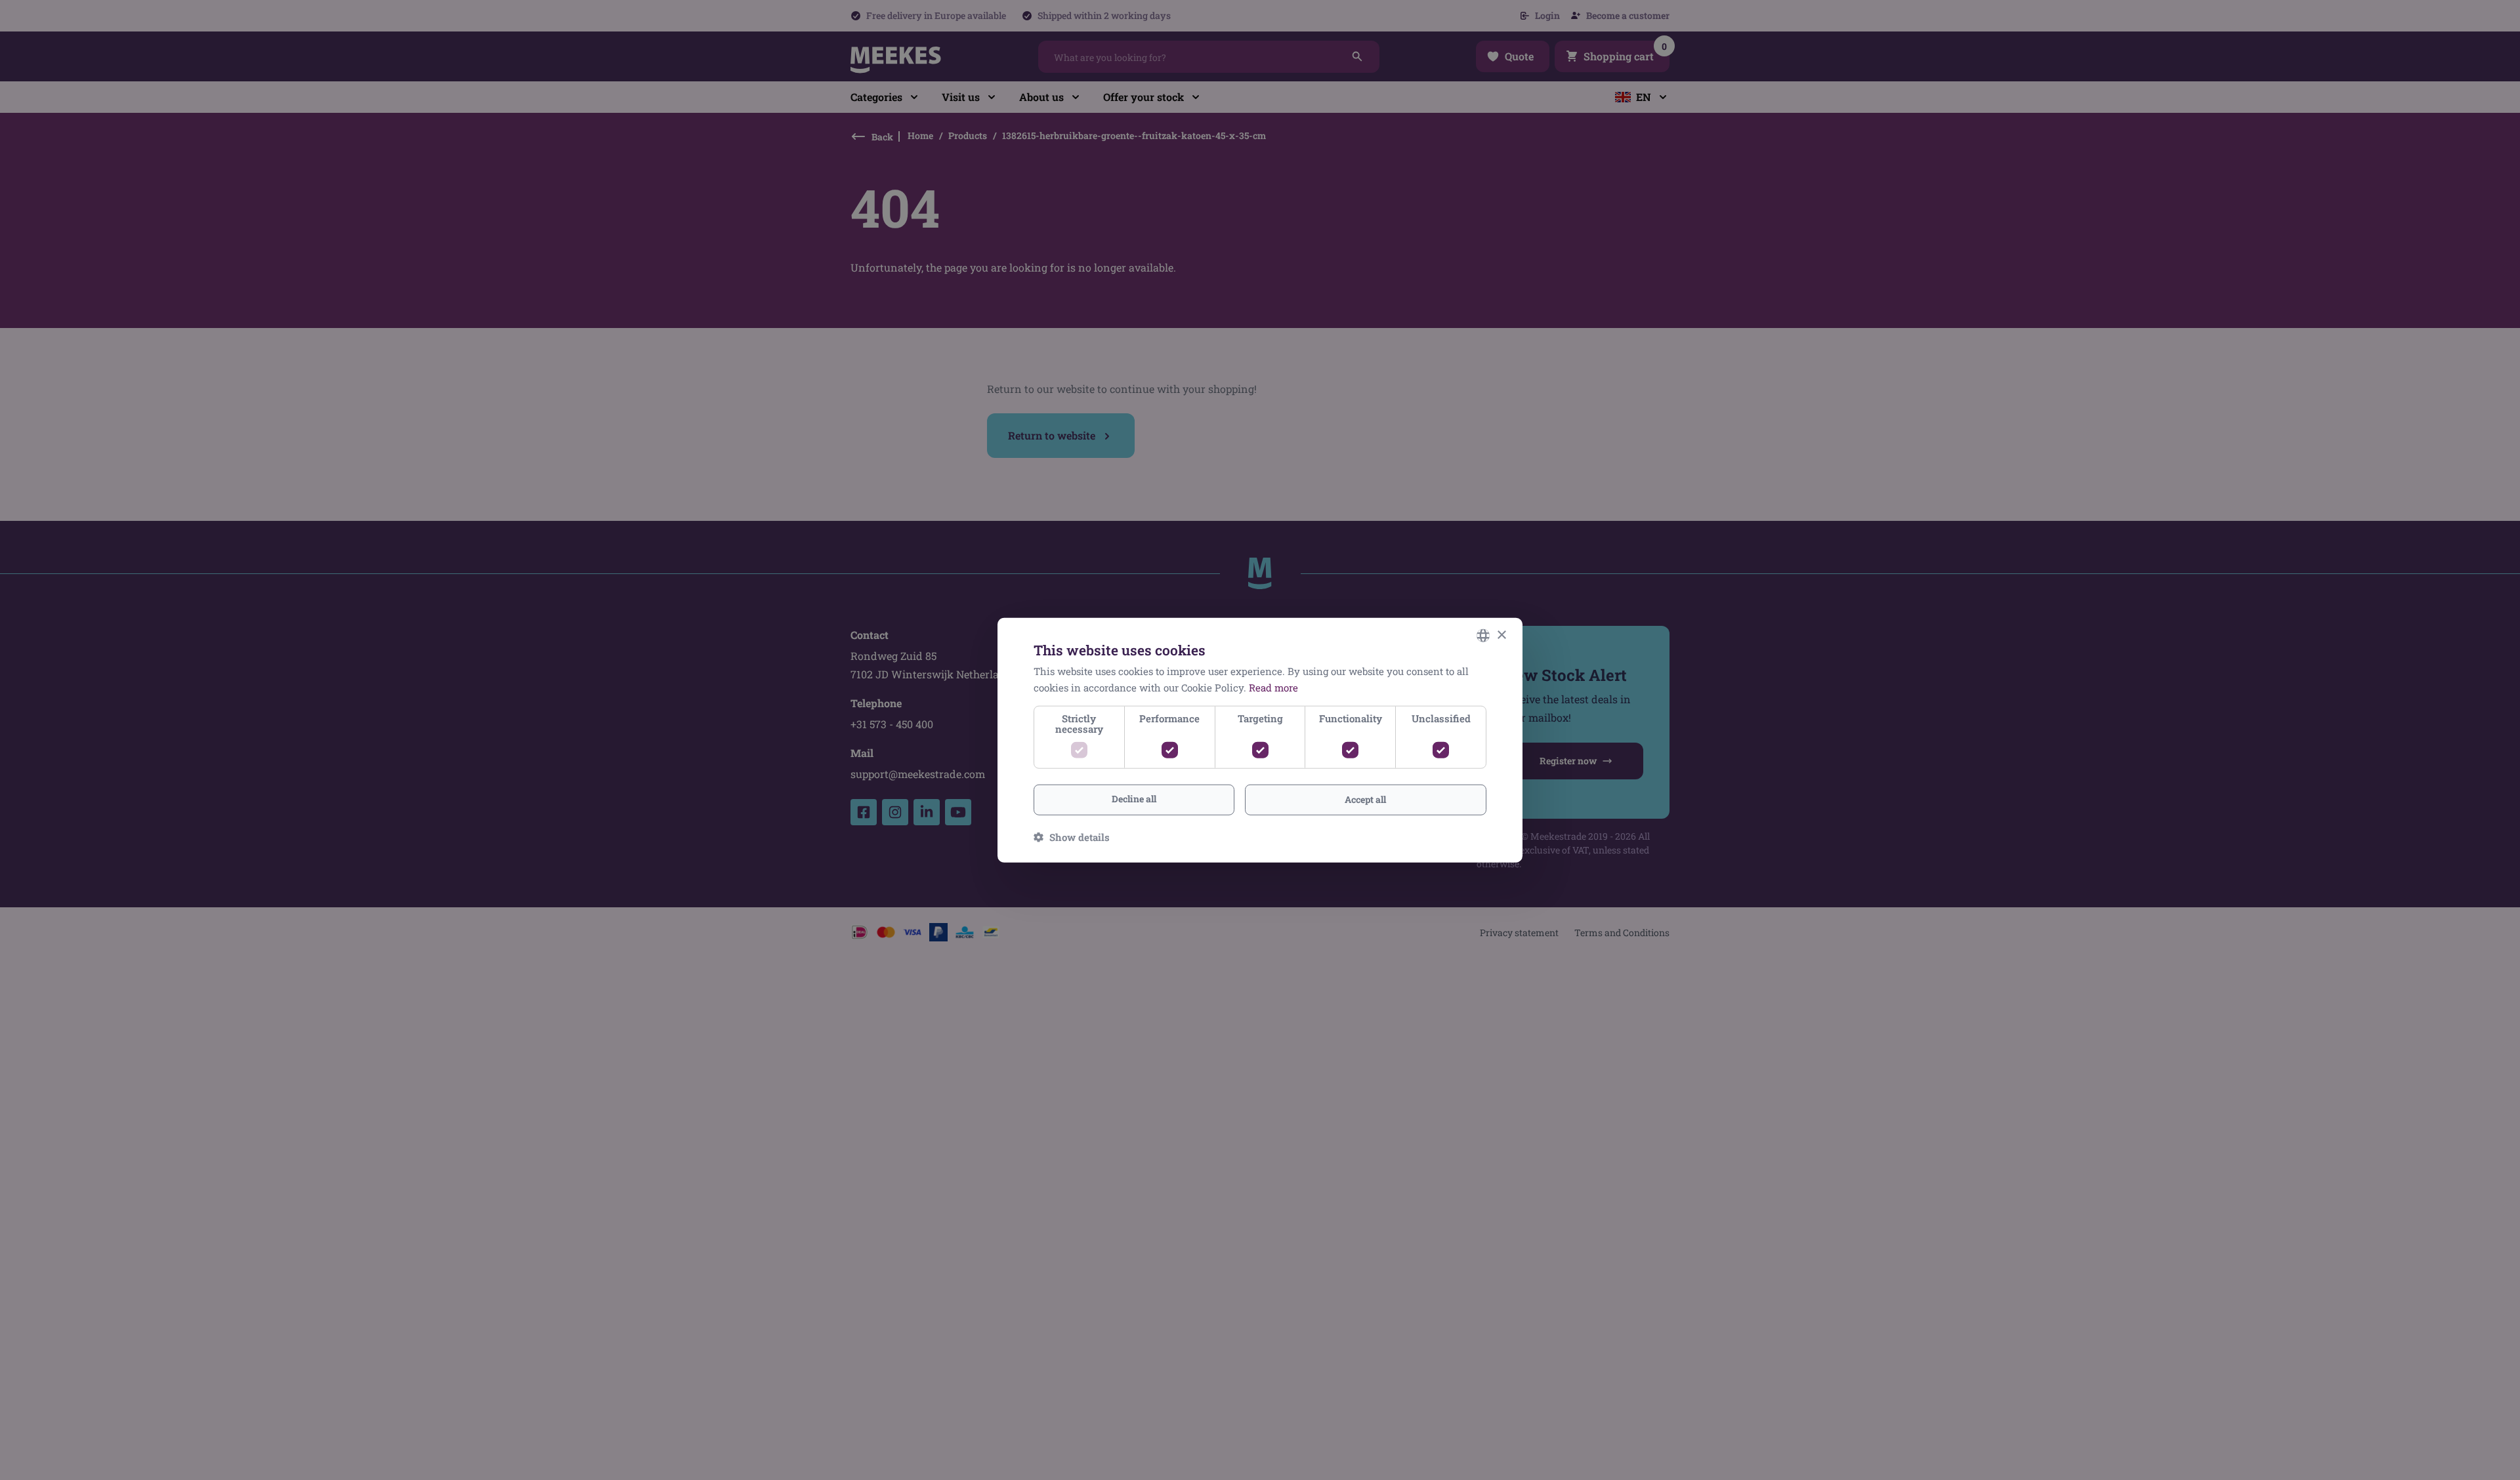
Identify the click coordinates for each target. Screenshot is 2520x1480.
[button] (1072, 836)
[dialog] (1260, 740)
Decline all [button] (1134, 799)
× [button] (1501, 635)
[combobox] (1483, 636)
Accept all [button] (1365, 799)
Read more (1273, 688)
